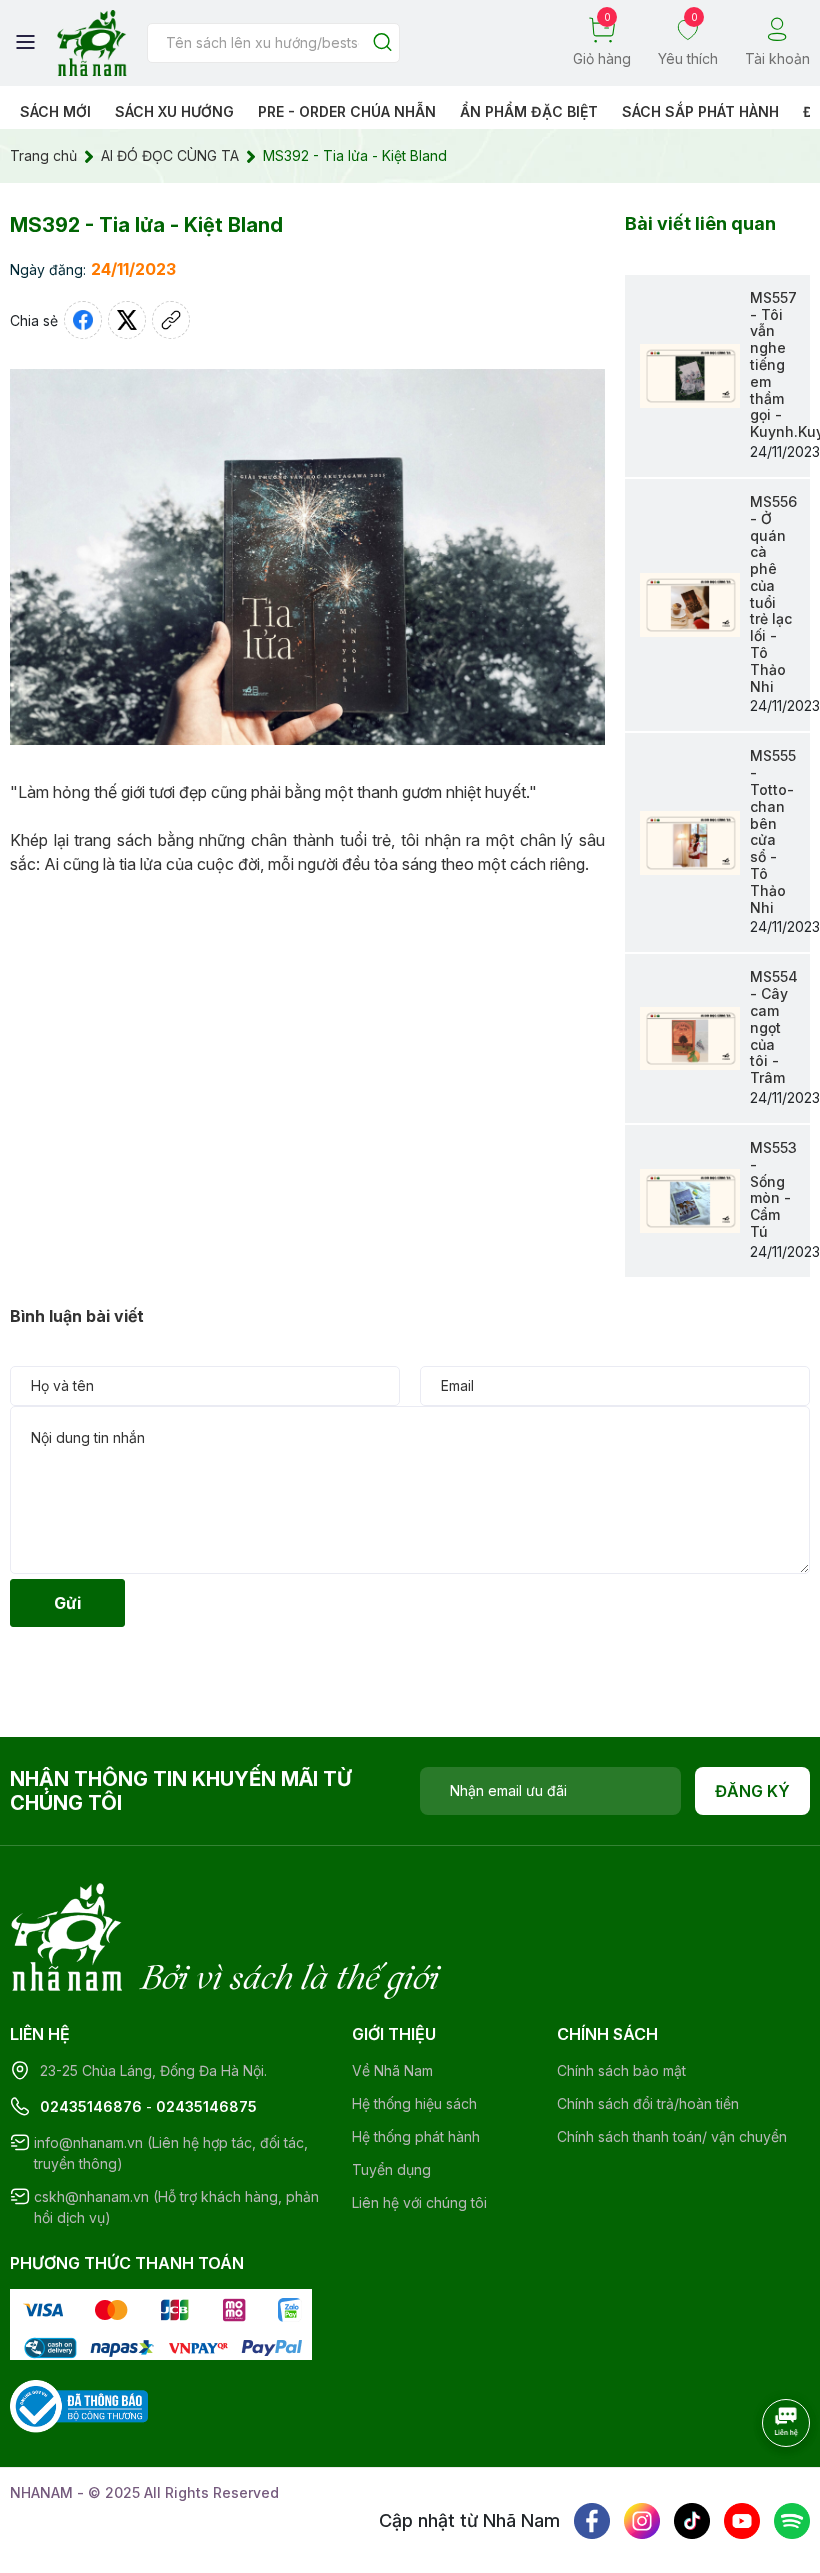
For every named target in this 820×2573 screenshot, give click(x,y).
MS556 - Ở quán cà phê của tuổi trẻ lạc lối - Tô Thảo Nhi (773, 594)
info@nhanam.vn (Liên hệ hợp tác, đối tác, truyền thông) (171, 2153)
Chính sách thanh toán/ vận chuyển (672, 2136)
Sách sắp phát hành (700, 111)
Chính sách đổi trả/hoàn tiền (648, 2103)
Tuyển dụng (391, 2169)
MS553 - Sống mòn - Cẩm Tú (773, 1189)
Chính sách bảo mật (621, 2070)
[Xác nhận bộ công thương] (79, 2404)
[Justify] (382, 43)
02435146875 (206, 2106)
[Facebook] (592, 2521)
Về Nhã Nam (392, 2070)
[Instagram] (642, 2521)
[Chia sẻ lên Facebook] (83, 320)
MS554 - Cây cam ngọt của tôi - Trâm (774, 1027)
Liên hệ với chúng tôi (419, 2202)
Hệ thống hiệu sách (414, 2103)
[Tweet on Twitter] (127, 320)
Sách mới (55, 111)
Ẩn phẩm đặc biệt (529, 111)
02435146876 (91, 2106)
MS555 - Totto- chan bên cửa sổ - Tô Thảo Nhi (773, 831)
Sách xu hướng (174, 111)
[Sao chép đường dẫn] (171, 320)
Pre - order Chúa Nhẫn (347, 111)
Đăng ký (752, 1791)
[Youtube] (742, 2521)
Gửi (67, 1603)
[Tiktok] (692, 2521)
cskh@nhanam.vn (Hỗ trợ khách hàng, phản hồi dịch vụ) (176, 2207)
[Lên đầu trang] (765, 2478)
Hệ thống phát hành (416, 2136)
